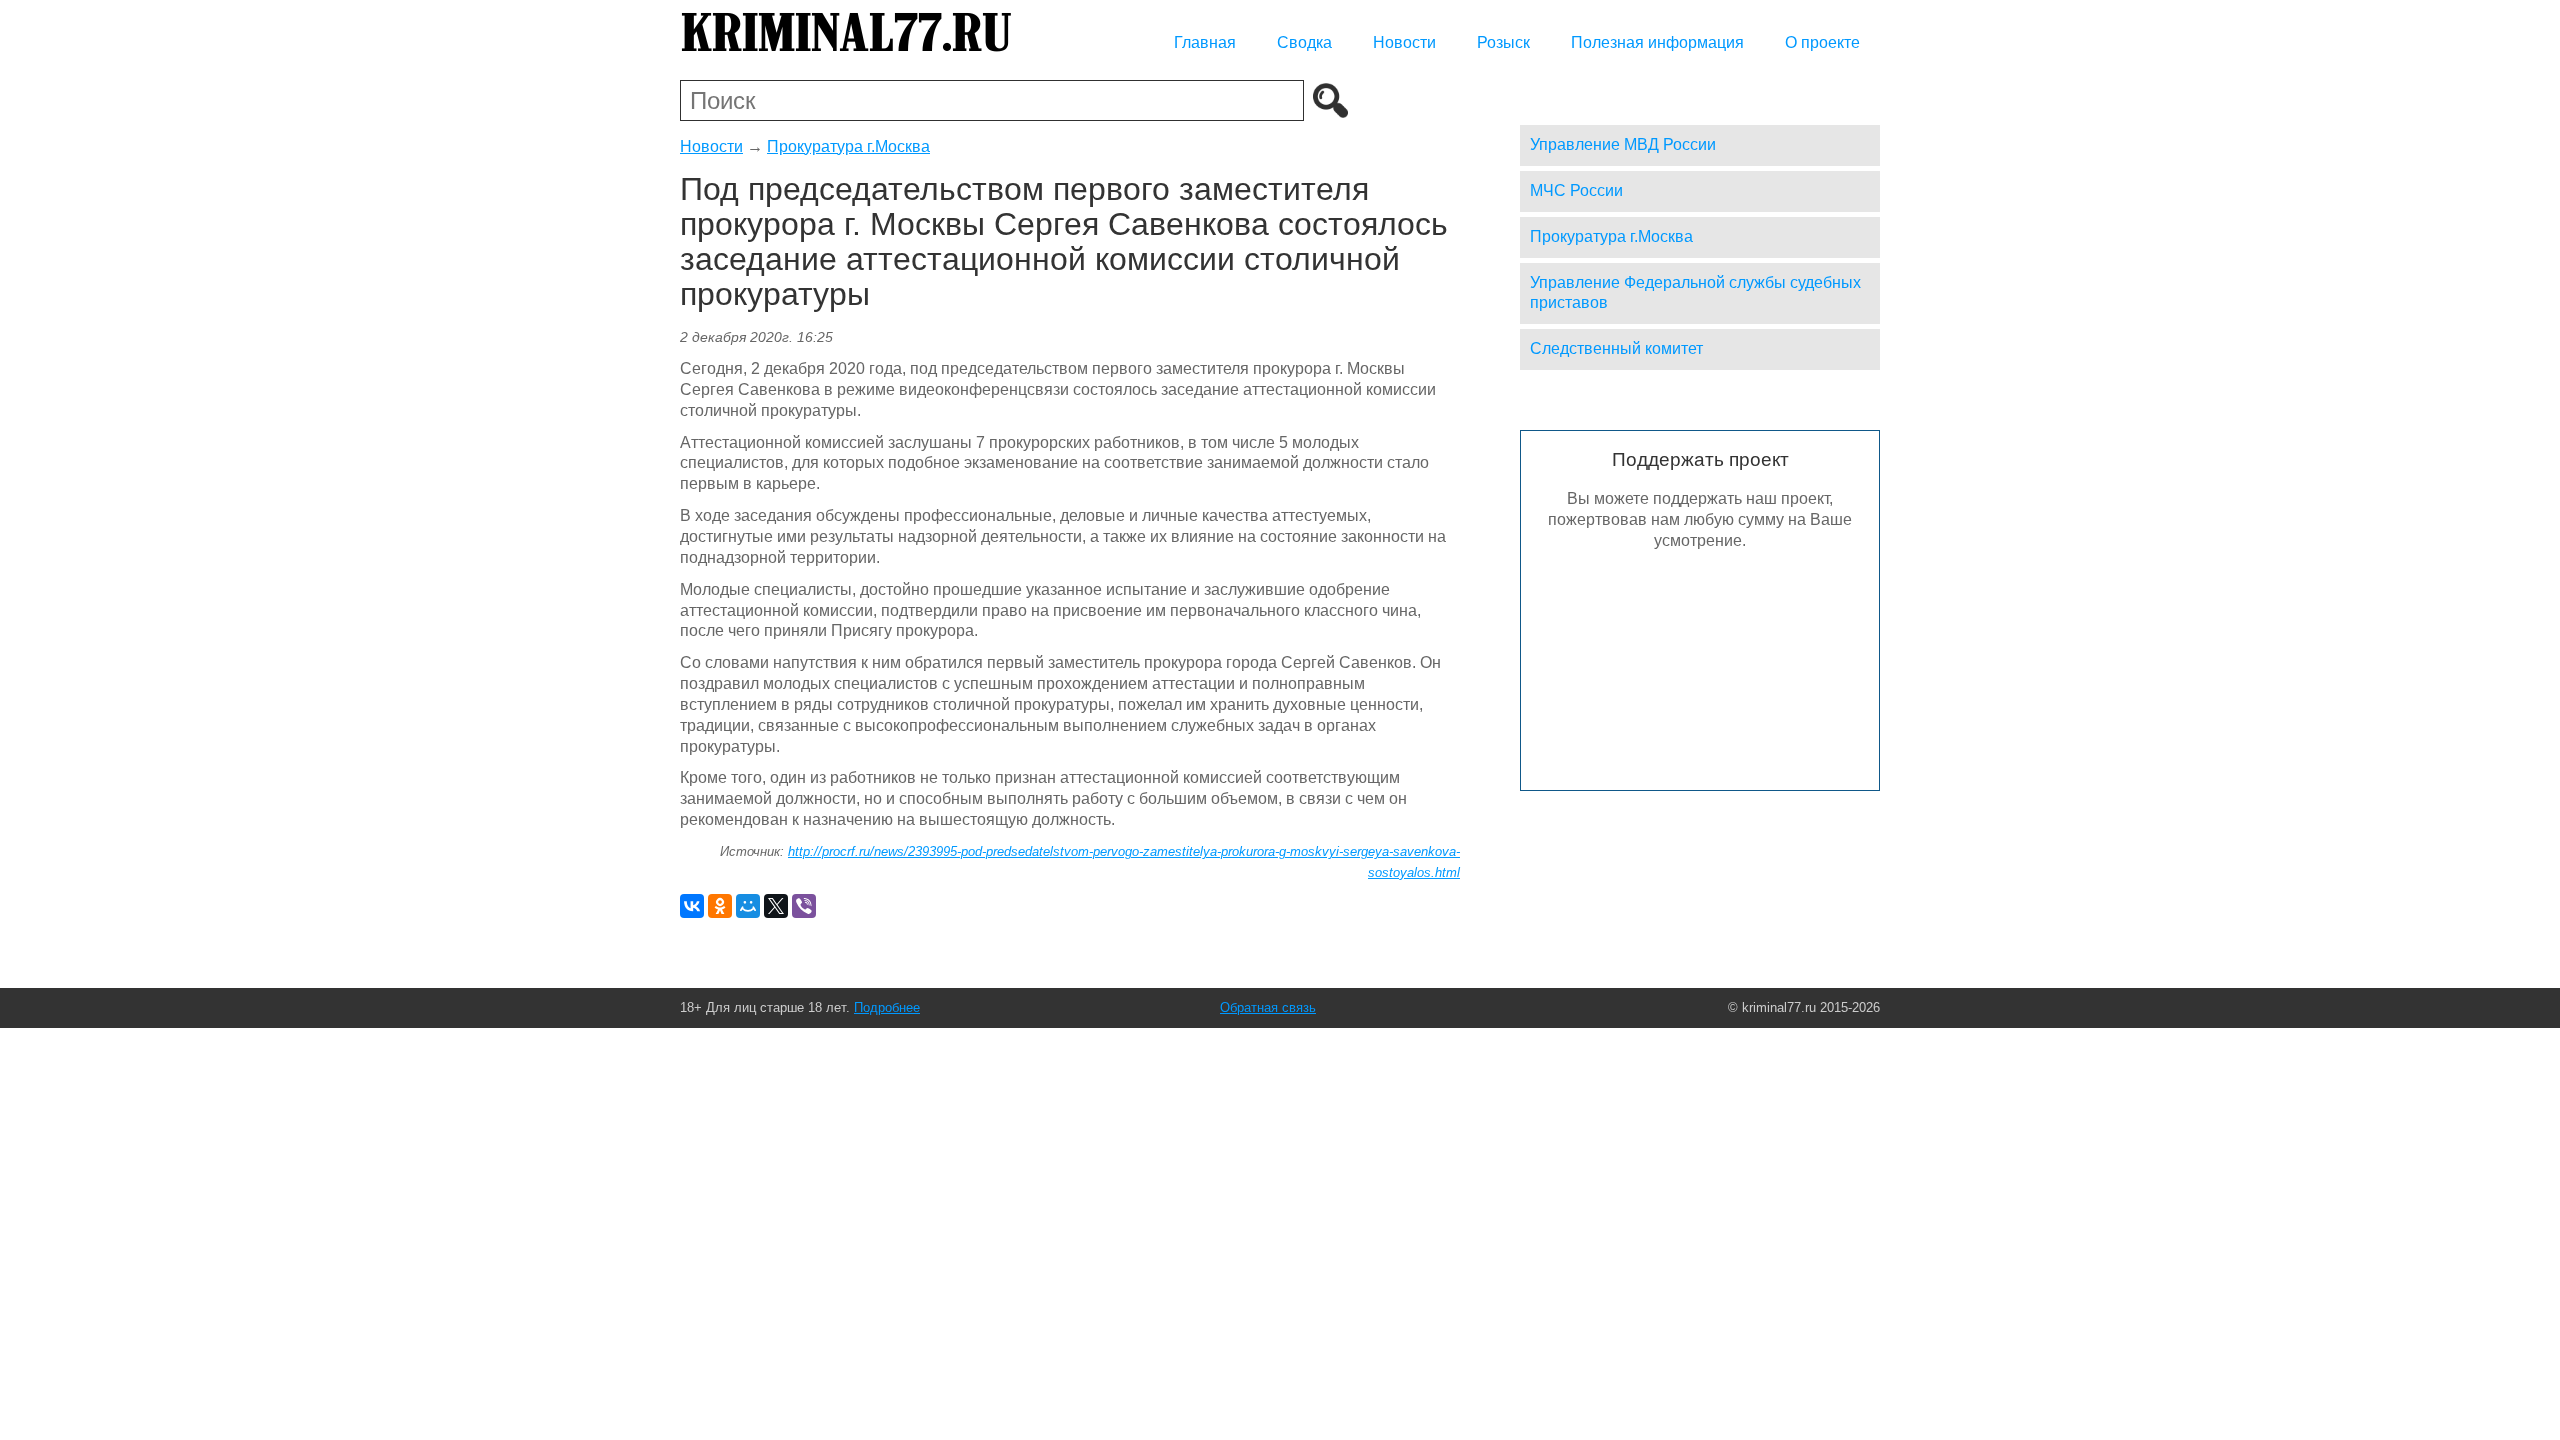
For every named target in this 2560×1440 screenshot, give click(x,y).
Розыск (1503, 42)
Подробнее (887, 1007)
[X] (776, 906)
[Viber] (804, 906)
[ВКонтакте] (692, 906)
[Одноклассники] (720, 906)
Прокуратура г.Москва (848, 146)
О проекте (1822, 42)
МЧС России (1576, 190)
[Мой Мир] (748, 906)
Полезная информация (1657, 42)
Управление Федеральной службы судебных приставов (1695, 293)
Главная (1205, 42)
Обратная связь (1268, 1007)
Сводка (1304, 42)
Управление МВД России (1623, 144)
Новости (1404, 42)
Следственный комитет (1616, 348)
